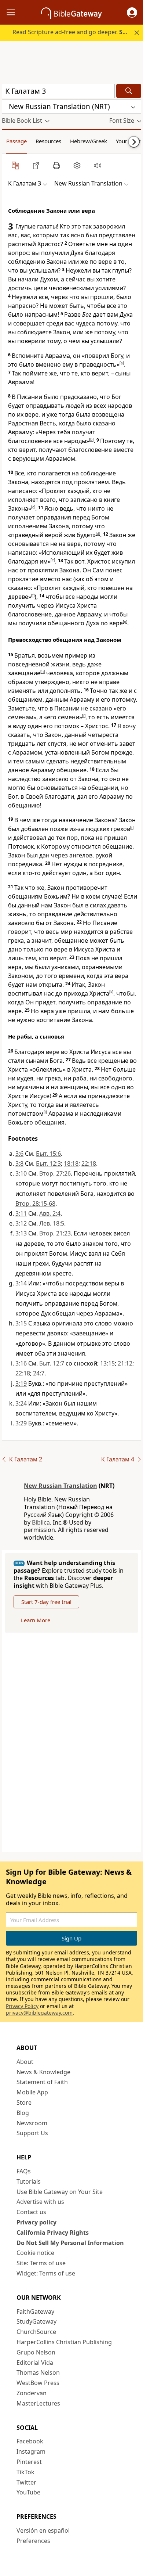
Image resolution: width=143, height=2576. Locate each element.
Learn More (36, 1620)
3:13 (21, 1233)
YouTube (28, 2492)
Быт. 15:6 (48, 1154)
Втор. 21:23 (55, 1233)
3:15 (21, 1323)
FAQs (24, 2171)
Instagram (31, 2451)
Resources (48, 141)
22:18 (89, 1163)
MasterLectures (38, 2403)
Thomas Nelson (38, 2372)
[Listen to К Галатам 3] (98, 165)
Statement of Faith (42, 2082)
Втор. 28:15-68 (35, 1204)
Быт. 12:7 (52, 1363)
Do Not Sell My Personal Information (70, 2243)
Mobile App (32, 2092)
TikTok (25, 2472)
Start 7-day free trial (46, 1602)
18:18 (71, 1163)
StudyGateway (36, 2321)
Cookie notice (35, 2253)
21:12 (125, 1363)
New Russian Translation (60, 1486)
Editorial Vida (35, 2363)
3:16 (21, 1363)
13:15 (107, 1363)
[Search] (129, 91)
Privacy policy (36, 2222)
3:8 (19, 1163)
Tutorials (29, 2181)
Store (24, 2102)
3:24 (21, 1403)
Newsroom (32, 2123)
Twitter (26, 2482)
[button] (132, 12)
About (25, 2062)
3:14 (21, 1283)
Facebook (30, 2441)
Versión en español (43, 2530)
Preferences (33, 2541)
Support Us (32, 2133)
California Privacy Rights (53, 2233)
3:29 (21, 1423)
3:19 (21, 1384)
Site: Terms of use (41, 2263)
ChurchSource (36, 2332)
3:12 (21, 1223)
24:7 (39, 1373)
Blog (23, 2113)
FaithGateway (35, 2311)
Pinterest (29, 2462)
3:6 (19, 1154)
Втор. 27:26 (55, 1173)
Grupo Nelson (36, 2352)
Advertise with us (40, 2202)
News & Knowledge (43, 2072)
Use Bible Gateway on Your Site (60, 2192)
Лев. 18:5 (52, 1223)
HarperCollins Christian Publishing (64, 2342)
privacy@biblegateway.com (39, 2013)
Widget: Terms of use (46, 2273)
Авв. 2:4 (50, 1213)
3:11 (21, 1213)
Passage (16, 141)
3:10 (21, 1173)
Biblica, (42, 1522)
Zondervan (32, 2393)
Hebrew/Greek (89, 141)
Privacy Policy (22, 2006)
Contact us (31, 2212)
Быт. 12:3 (48, 1163)
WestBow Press (38, 2383)
